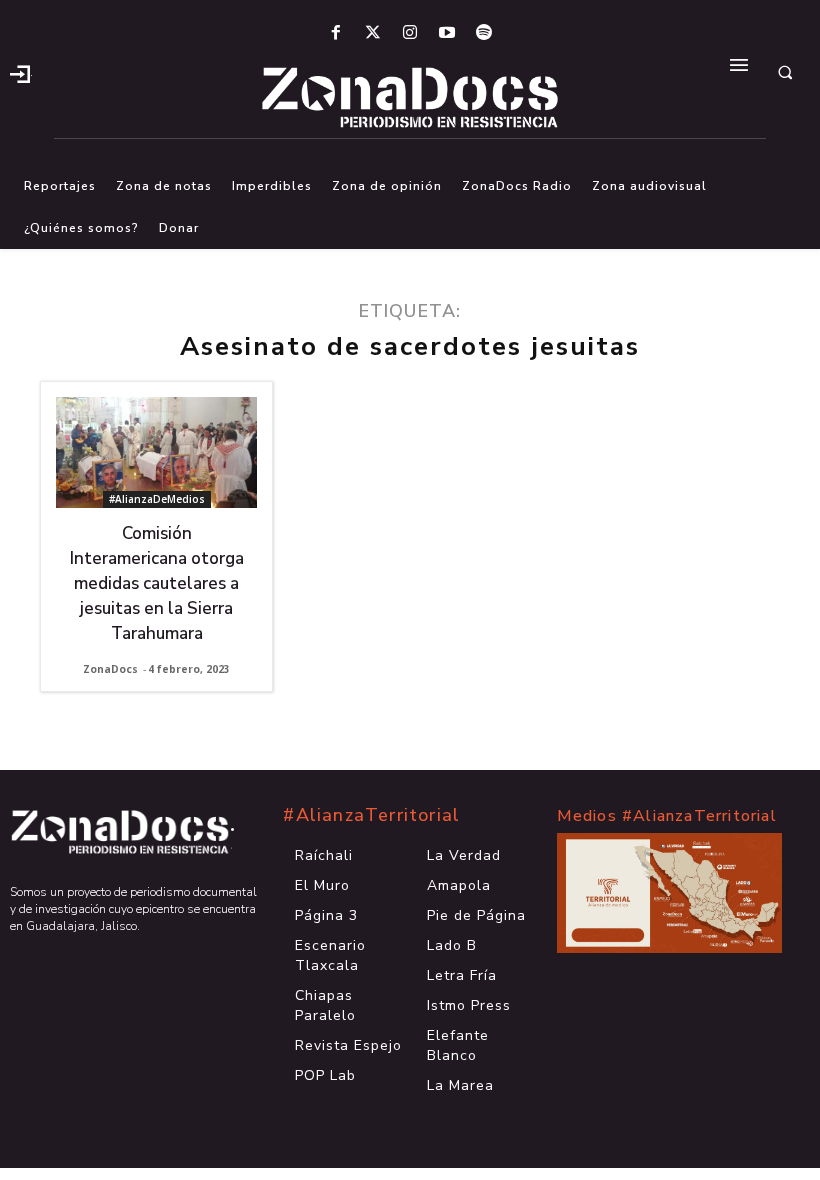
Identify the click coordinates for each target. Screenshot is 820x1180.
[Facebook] (335, 33)
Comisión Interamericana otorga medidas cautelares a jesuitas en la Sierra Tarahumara (157, 583)
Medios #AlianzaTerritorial (667, 816)
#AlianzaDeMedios (157, 499)
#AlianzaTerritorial (371, 815)
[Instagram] (409, 33)
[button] (785, 72)
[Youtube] (447, 33)
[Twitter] (372, 33)
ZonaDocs (110, 669)
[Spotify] (484, 33)
